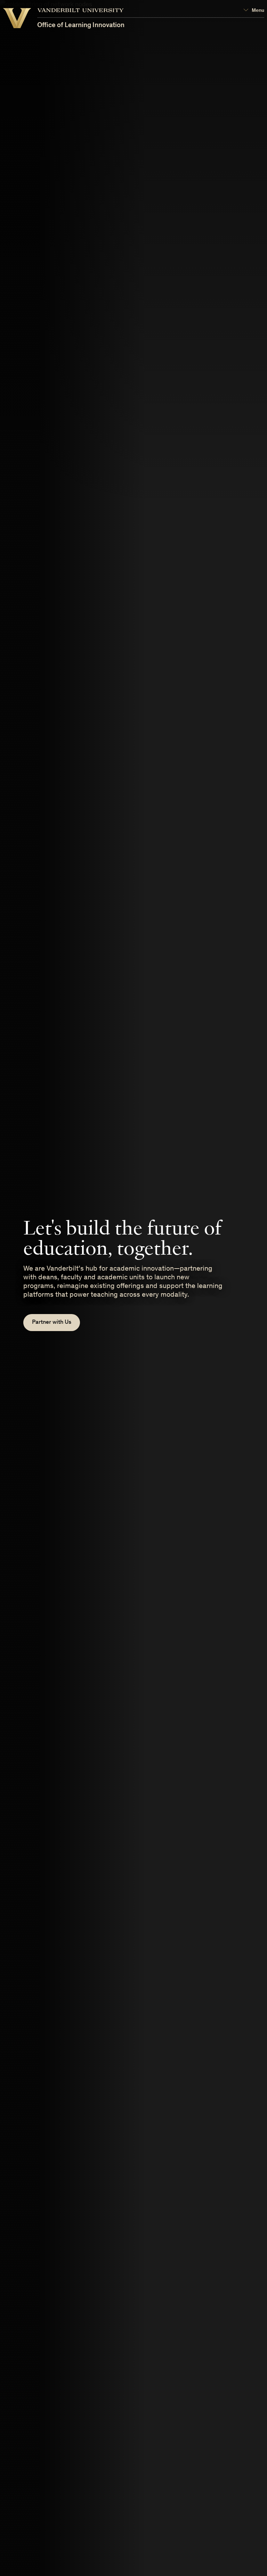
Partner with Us (52, 1323)
